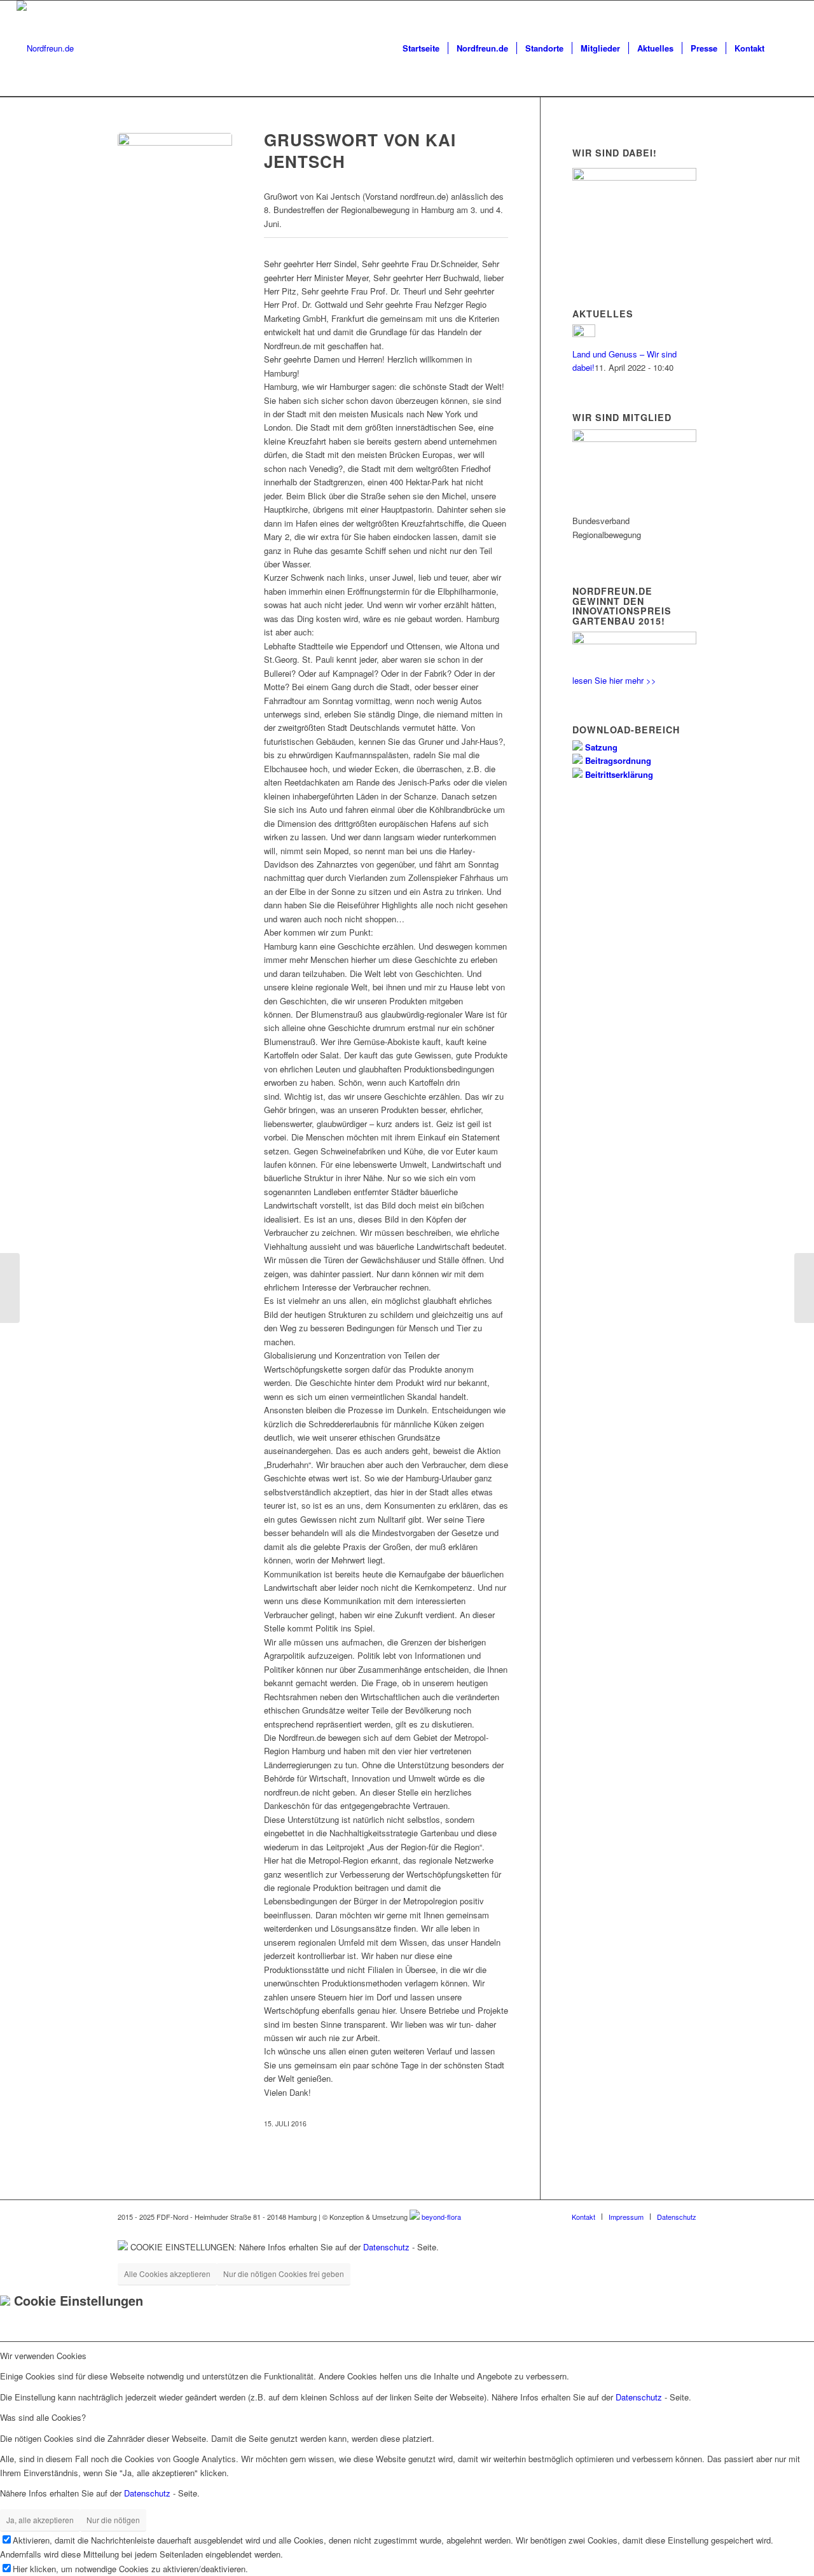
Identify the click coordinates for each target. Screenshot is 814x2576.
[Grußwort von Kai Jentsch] (175, 190)
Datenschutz (386, 2247)
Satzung (600, 747)
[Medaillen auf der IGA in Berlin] (804, 1288)
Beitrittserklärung (618, 774)
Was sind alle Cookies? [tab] (43, 2417)
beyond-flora (441, 2217)
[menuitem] (421, 48)
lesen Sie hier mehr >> (614, 680)
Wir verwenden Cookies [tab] (43, 2356)
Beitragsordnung (617, 760)
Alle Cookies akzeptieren (167, 2274)
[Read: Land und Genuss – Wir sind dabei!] (584, 334)
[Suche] (785, 48)
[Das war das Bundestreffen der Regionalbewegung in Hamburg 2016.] (10, 1288)
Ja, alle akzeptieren (40, 2520)
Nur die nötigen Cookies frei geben (284, 2274)
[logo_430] (45, 48)
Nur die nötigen (113, 2520)
